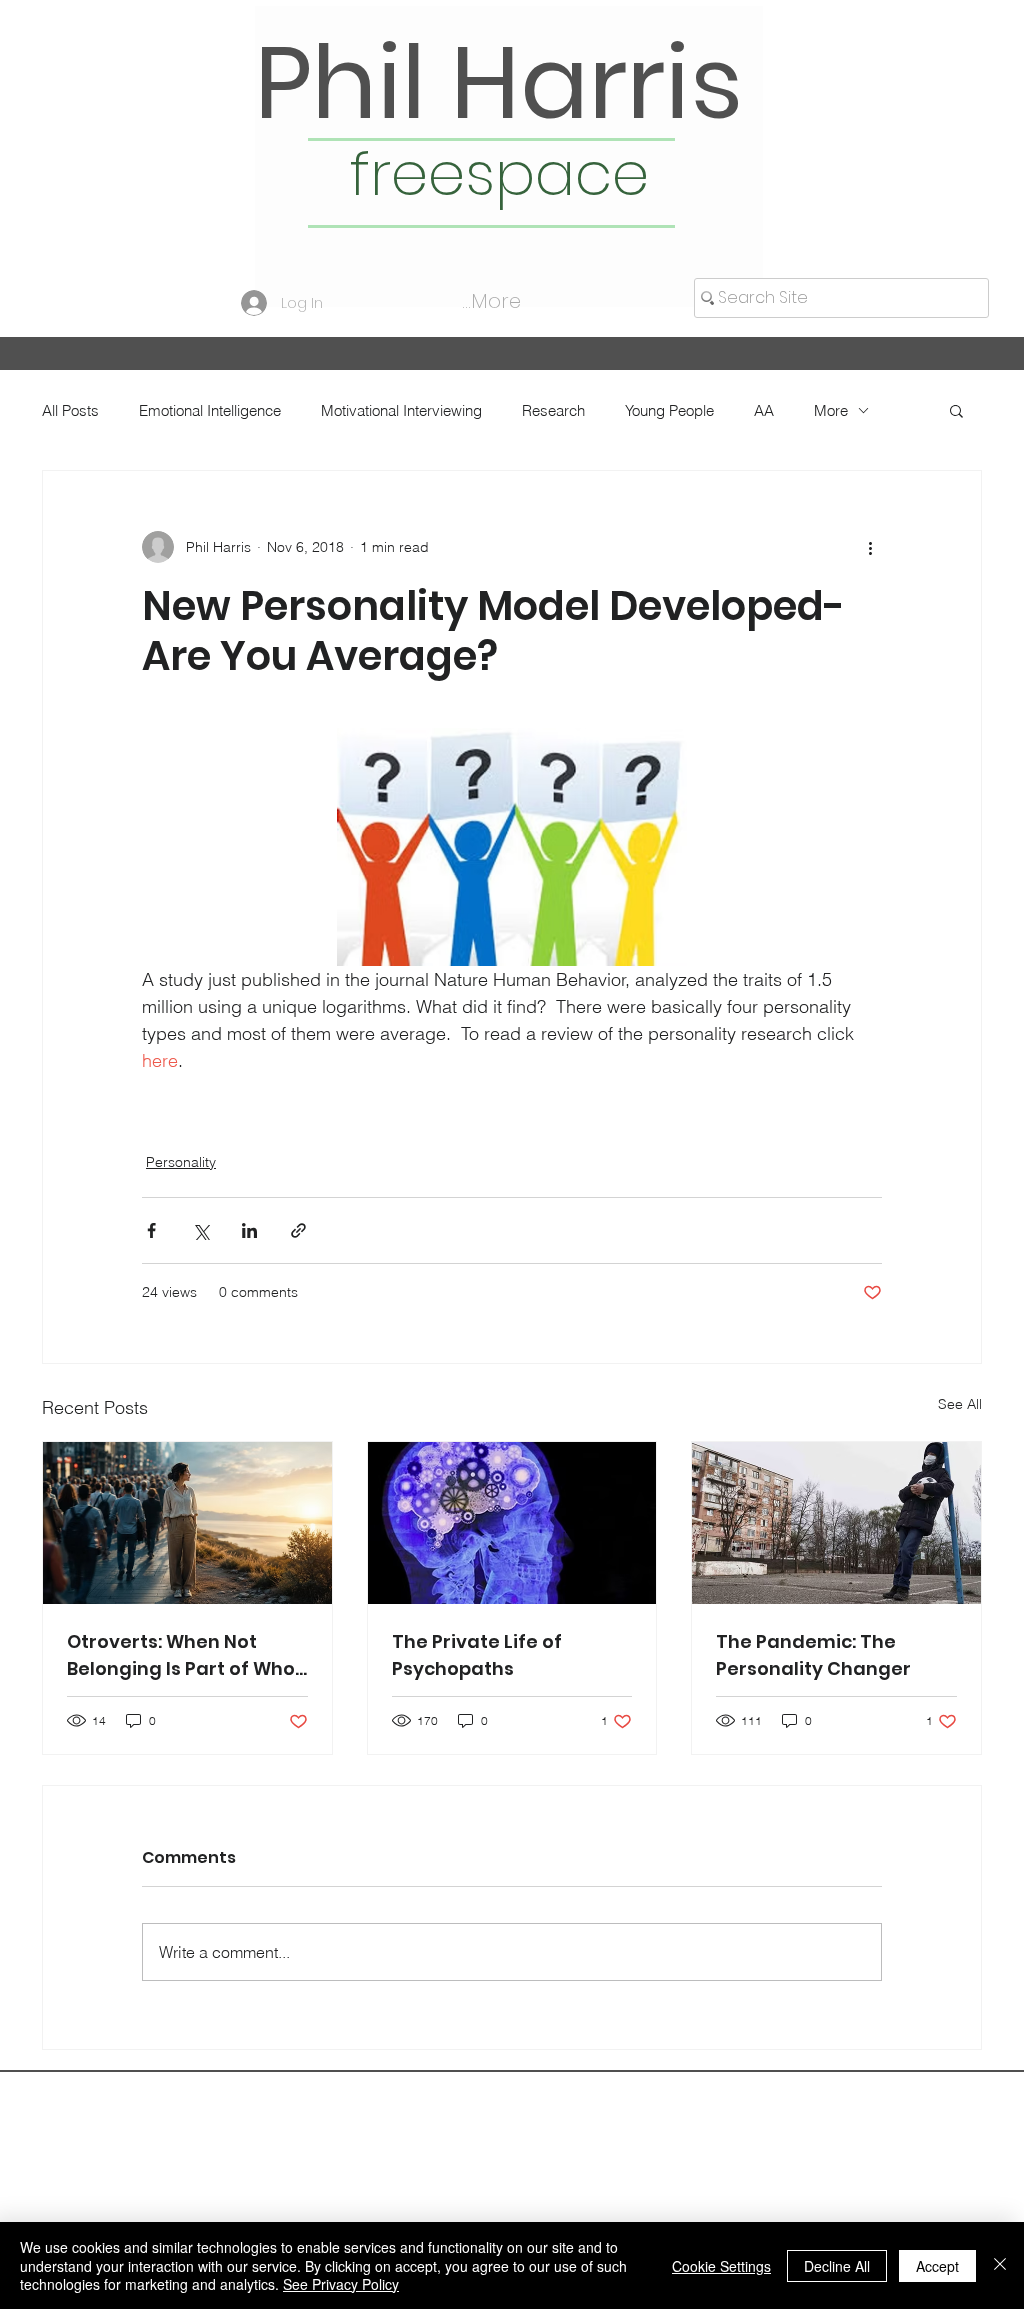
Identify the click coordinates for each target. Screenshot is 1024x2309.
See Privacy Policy (341, 2284)
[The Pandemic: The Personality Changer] (836, 1523)
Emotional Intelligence (210, 410)
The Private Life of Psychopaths (477, 1655)
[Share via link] (298, 1230)
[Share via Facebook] (151, 1230)
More (831, 410)
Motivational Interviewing (401, 410)
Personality (181, 1162)
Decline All (837, 2266)
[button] (956, 410)
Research (553, 410)
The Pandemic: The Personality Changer (813, 1655)
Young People (669, 410)
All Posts (70, 410)
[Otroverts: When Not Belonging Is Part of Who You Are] (187, 1523)
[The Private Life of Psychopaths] (512, 1523)
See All (960, 1404)
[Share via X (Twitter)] (200, 1230)
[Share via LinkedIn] (249, 1230)
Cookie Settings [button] (721, 2266)
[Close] (1000, 2265)
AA (764, 410)
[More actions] (870, 547)
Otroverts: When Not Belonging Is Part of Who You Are (181, 1655)
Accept (937, 2266)
